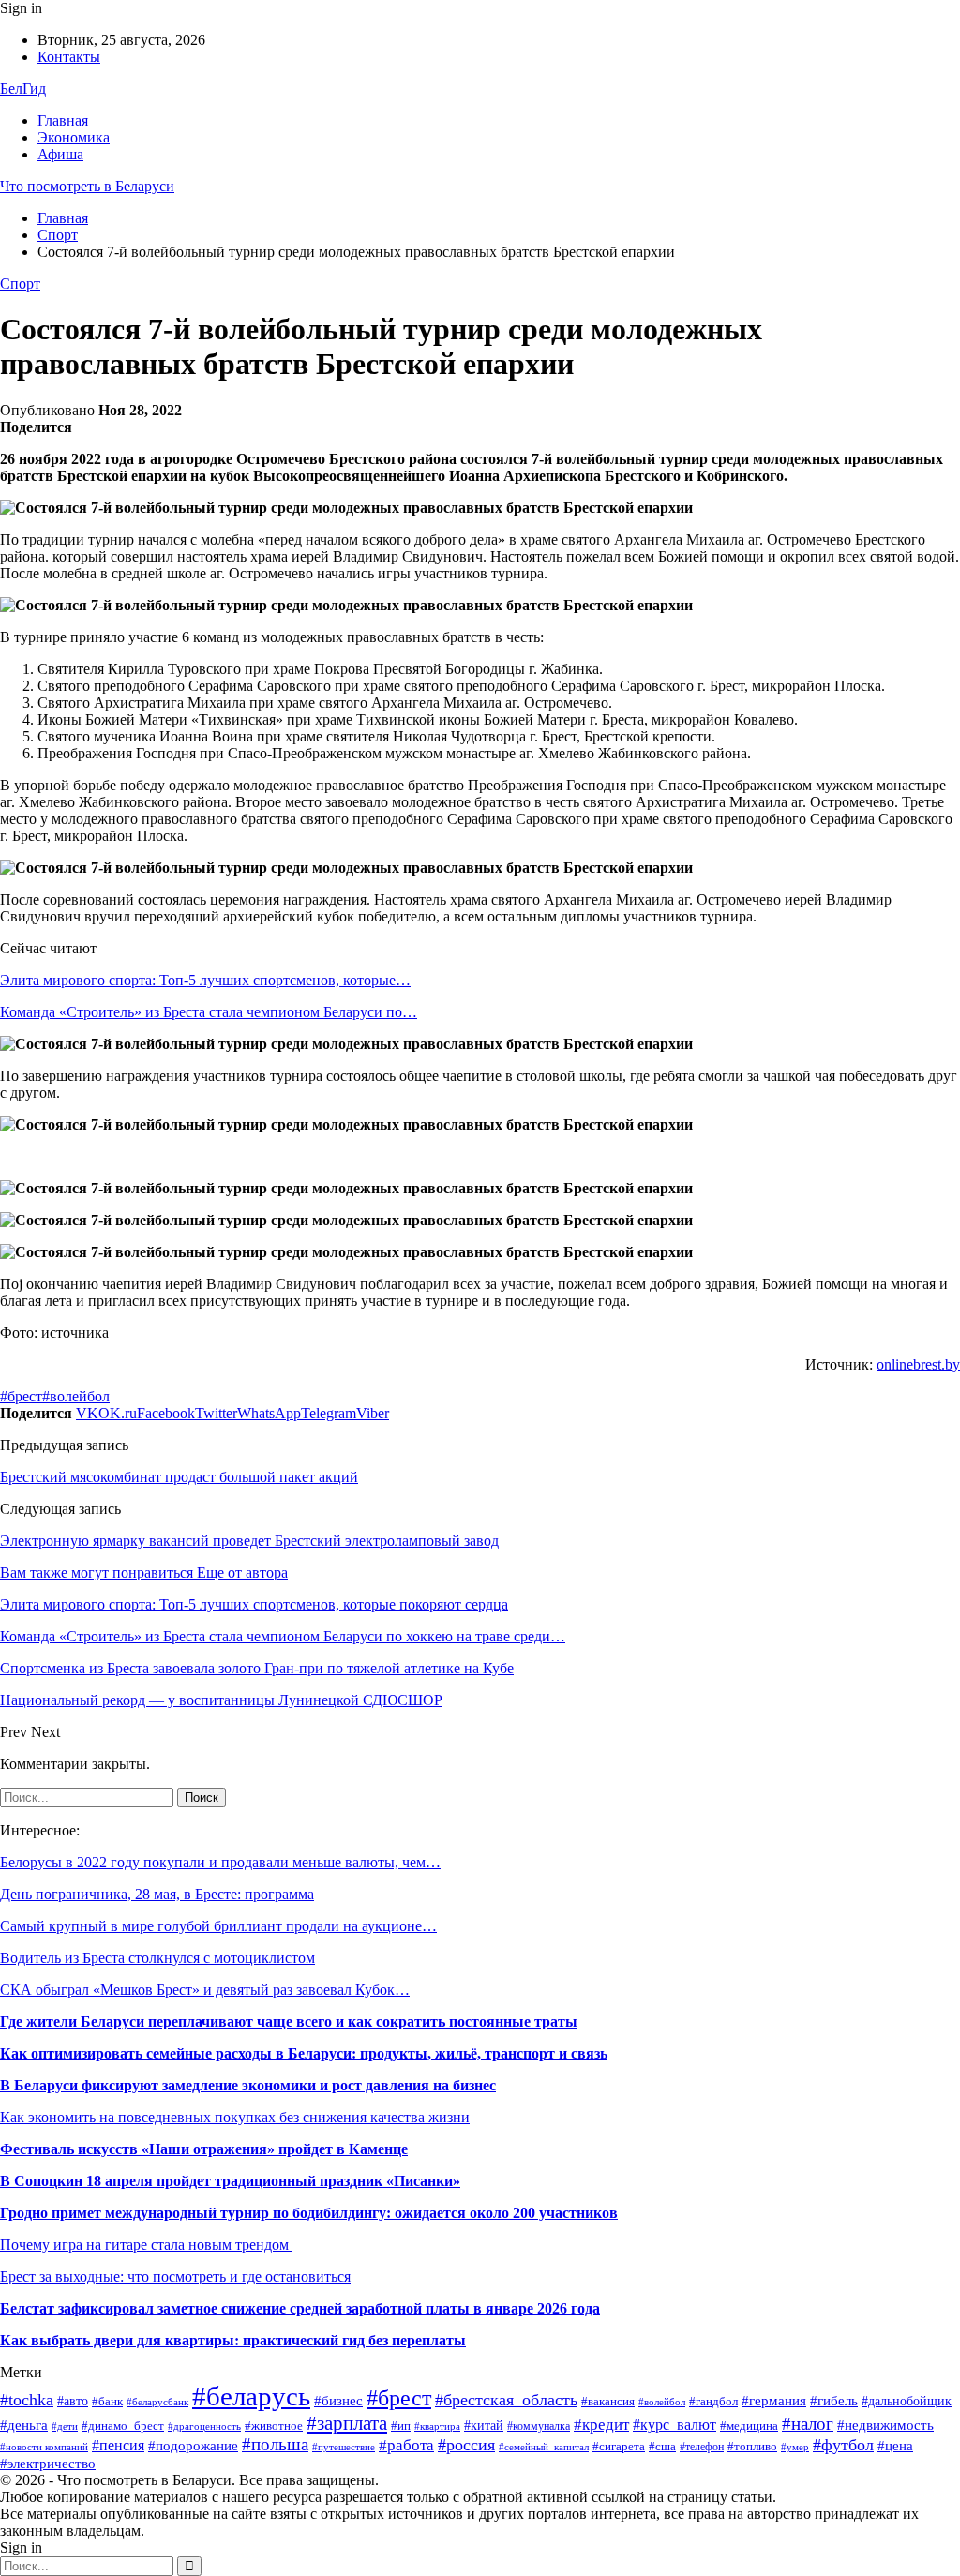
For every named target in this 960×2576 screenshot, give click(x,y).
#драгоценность (204, 2426)
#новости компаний (44, 2447)
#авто (73, 2401)
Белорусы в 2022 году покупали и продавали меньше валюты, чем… (220, 1862)
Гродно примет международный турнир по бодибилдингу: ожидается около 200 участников (309, 2213)
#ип (401, 2426)
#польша (275, 2445)
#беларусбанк (157, 2402)
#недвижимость (885, 2425)
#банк (107, 2402)
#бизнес (338, 2401)
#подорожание (193, 2445)
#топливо (752, 2447)
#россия (466, 2445)
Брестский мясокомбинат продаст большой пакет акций (179, 1477)
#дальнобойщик (907, 2401)
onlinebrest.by (918, 1364)
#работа (406, 2445)
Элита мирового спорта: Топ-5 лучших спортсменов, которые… (205, 980)
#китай (484, 2426)
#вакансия (608, 2402)
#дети (65, 2426)
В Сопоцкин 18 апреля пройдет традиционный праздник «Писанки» (230, 2181)
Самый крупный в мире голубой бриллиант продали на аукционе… (218, 1926)
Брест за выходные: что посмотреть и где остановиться (175, 2276)
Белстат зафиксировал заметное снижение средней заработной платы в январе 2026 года (300, 2308)
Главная (63, 120)
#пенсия (118, 2445)
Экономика (74, 137)
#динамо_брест (123, 2426)
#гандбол (713, 2401)
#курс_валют (675, 2425)
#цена (895, 2446)
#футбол (843, 2445)
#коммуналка (539, 2426)
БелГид (23, 89)
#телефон (702, 2447)
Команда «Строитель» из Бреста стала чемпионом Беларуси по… (209, 1012)
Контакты (69, 57)
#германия (774, 2400)
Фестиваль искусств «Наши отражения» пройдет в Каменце (204, 2149)
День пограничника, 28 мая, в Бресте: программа (157, 1894)
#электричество (48, 2464)
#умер (795, 2447)
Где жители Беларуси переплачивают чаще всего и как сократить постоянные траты (289, 2022)
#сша (662, 2447)
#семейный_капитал (544, 2447)
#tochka (27, 2400)
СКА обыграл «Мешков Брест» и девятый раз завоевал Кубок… (205, 1990)
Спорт (20, 284)
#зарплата (347, 2423)
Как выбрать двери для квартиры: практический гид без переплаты (233, 2340)
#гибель (834, 2401)
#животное (274, 2426)
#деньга (24, 2425)
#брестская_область (506, 2400)
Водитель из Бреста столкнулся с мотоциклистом (157, 1958)
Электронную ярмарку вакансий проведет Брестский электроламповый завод (249, 1541)
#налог (808, 2424)
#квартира (437, 2426)
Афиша (60, 154)
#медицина (749, 2426)
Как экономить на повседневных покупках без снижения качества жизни (235, 2117)
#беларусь (251, 2396)
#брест (21, 1396)
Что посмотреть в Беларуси (87, 186)
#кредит (601, 2425)
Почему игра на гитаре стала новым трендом (146, 2245)
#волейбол (76, 1396)
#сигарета (619, 2446)
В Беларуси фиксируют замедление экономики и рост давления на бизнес (248, 2085)
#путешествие (344, 2447)
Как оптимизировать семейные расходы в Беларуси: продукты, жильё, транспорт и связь (304, 2053)
